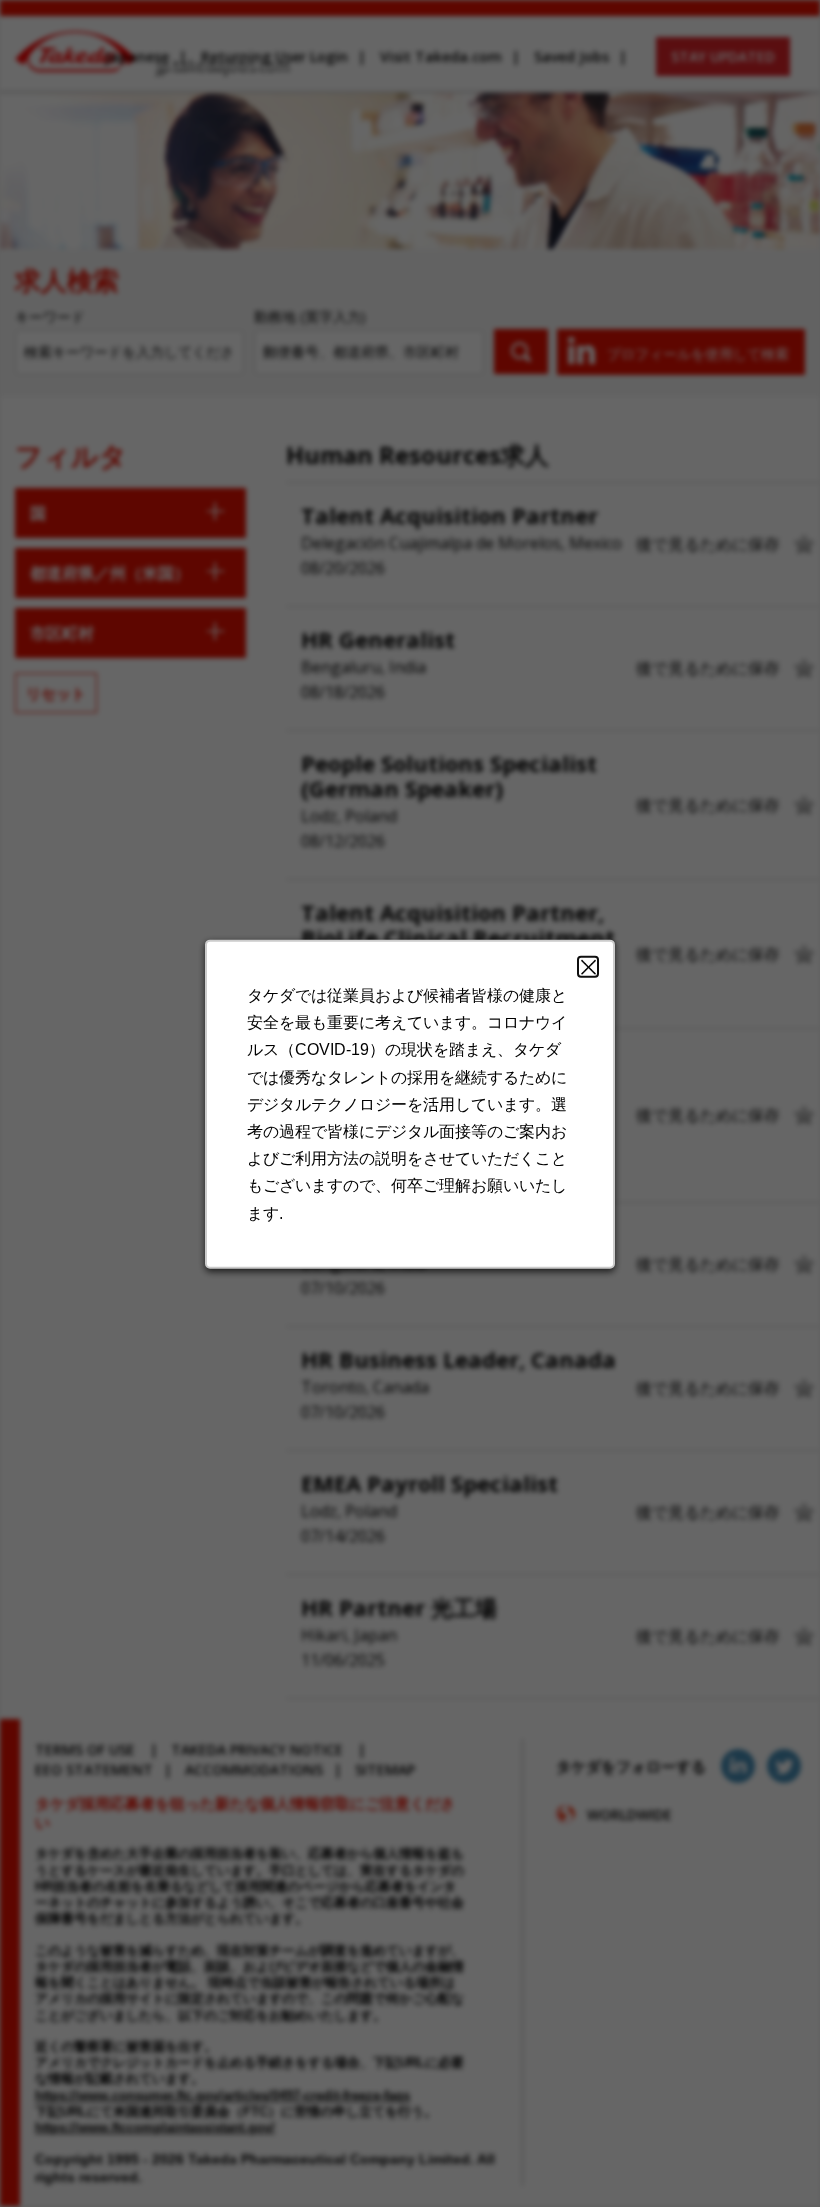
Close (588, 966)
